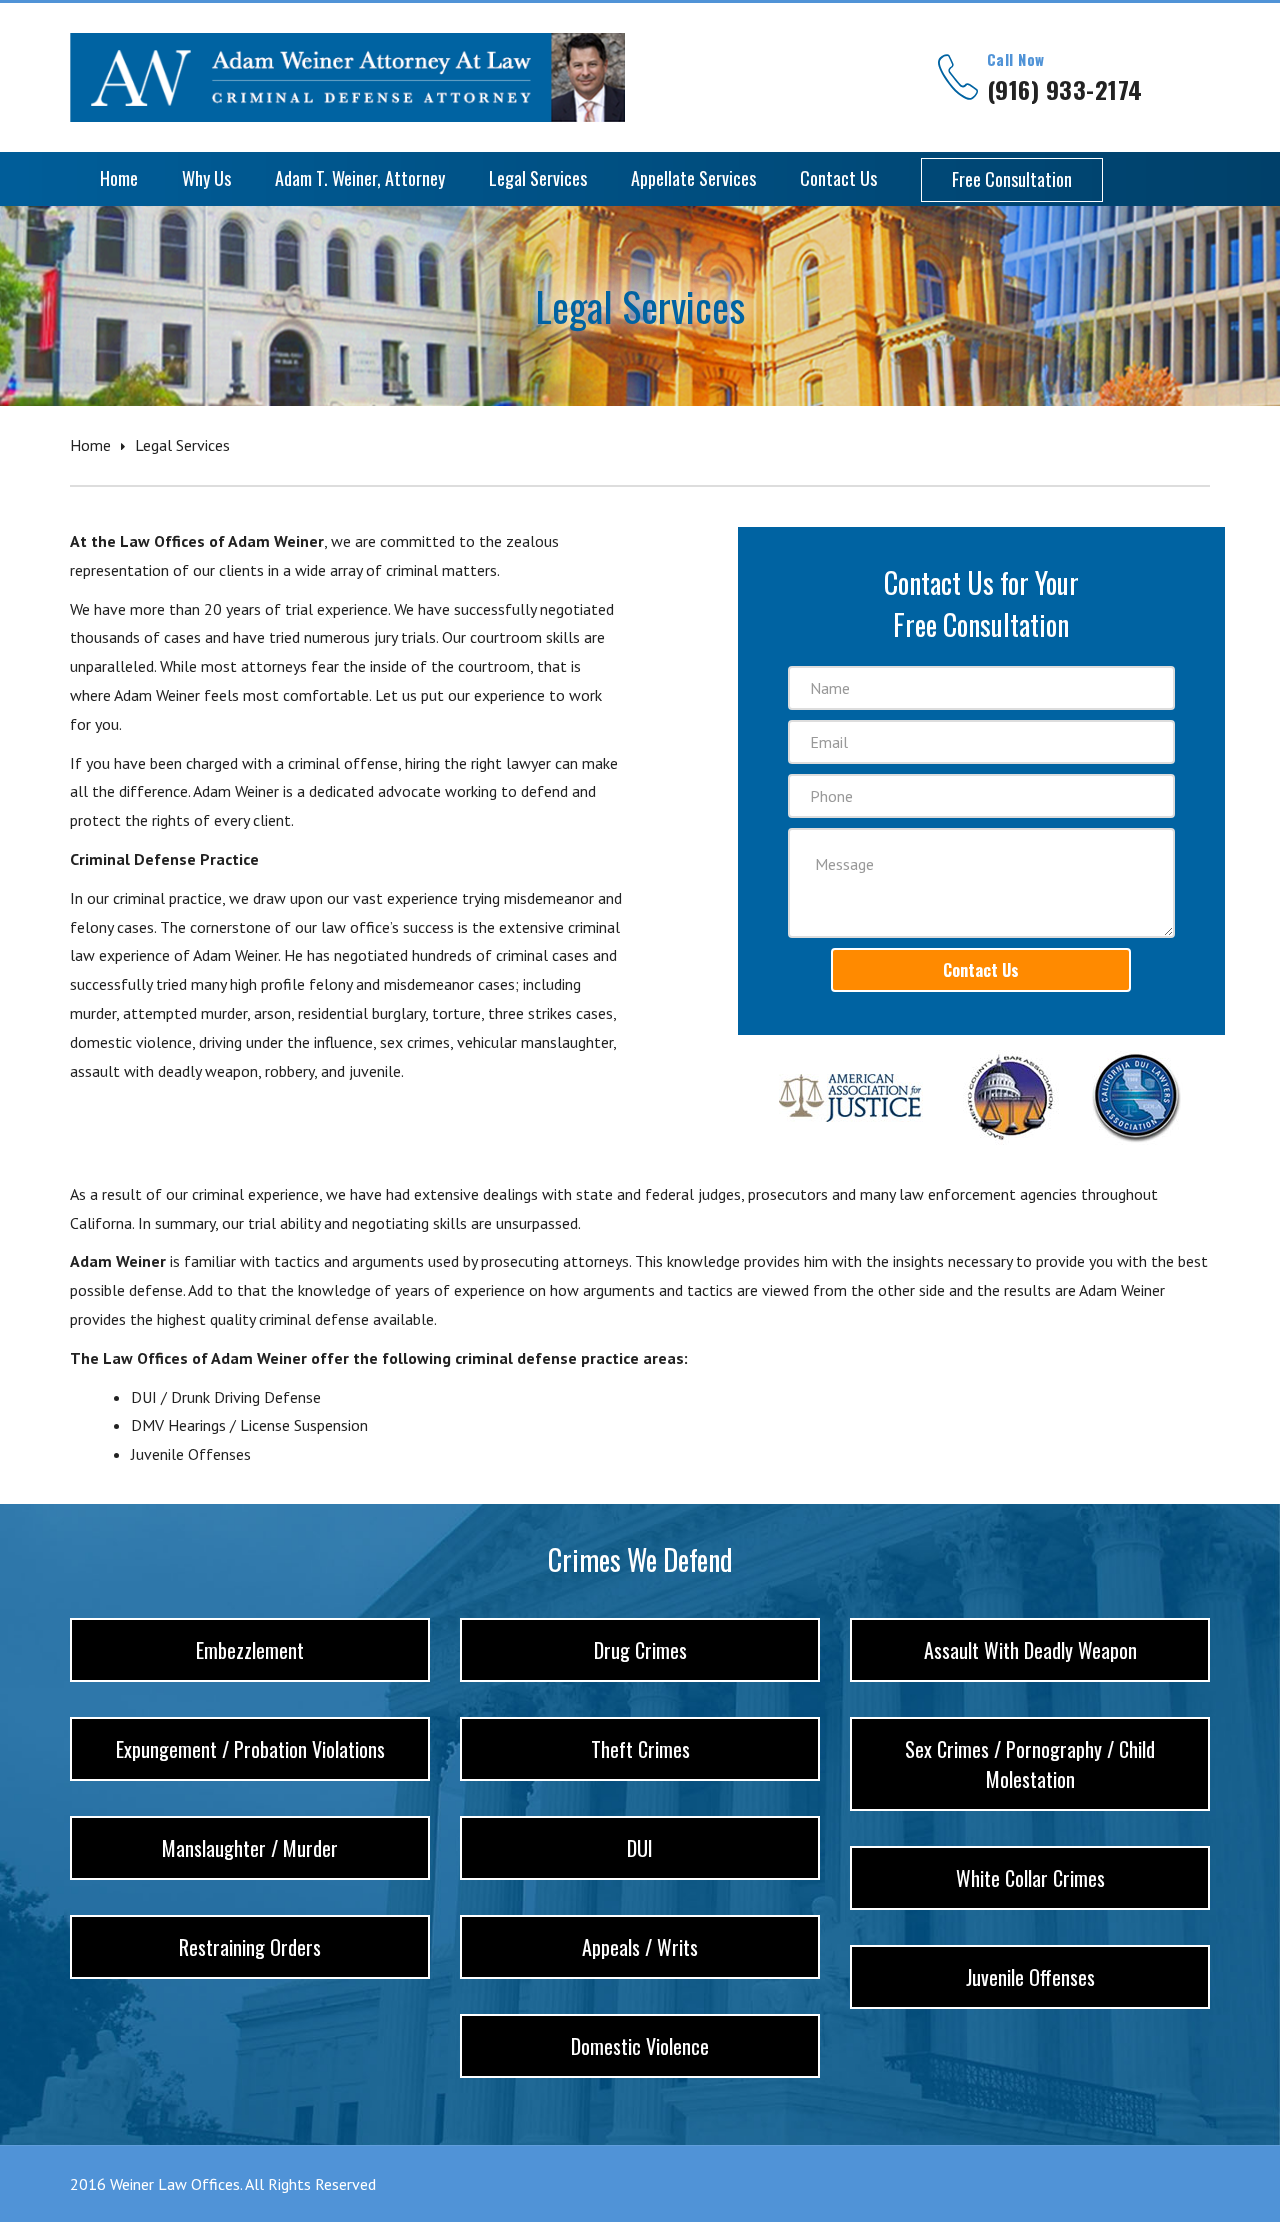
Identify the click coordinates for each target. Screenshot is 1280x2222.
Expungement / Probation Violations (250, 1749)
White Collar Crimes (1030, 1878)
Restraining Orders (250, 1947)
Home (90, 445)
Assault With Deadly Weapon (1030, 1650)
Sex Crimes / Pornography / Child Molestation (1030, 1764)
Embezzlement (250, 1650)
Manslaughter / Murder (250, 1848)
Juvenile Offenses (1030, 1977)
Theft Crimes (640, 1749)
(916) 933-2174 (1065, 89)
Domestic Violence (640, 2046)
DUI (640, 1848)
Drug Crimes (640, 1650)
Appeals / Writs (640, 1947)
